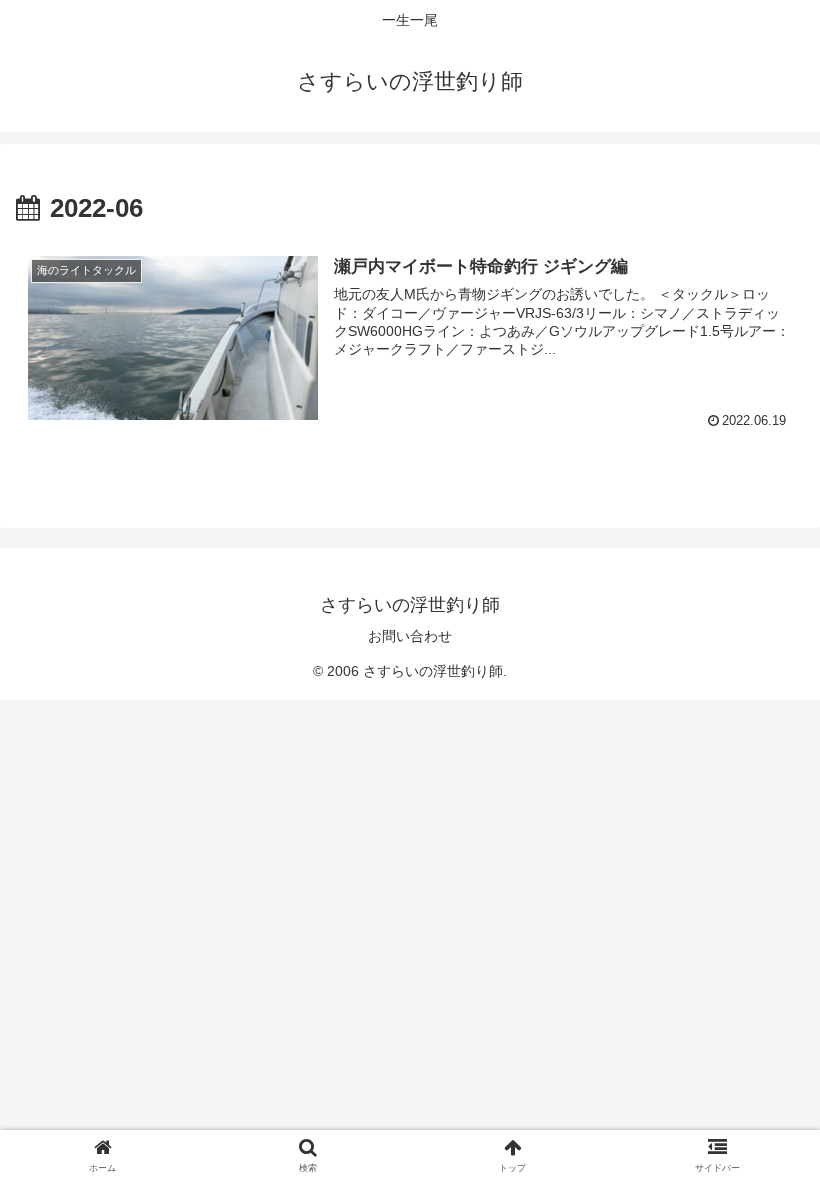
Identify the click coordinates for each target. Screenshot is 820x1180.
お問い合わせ (410, 636)
